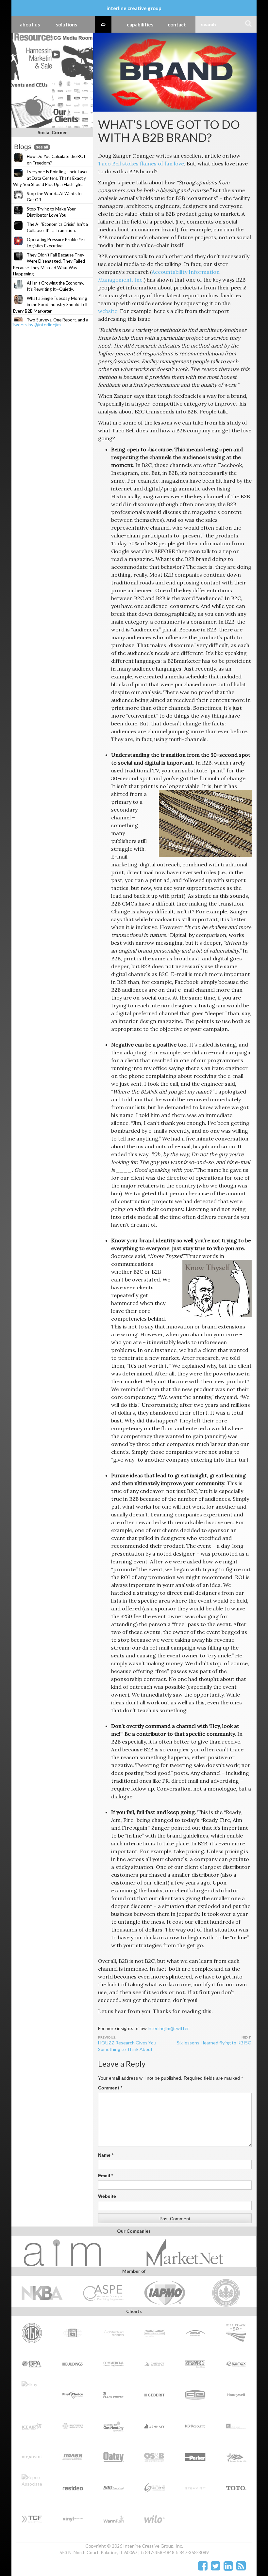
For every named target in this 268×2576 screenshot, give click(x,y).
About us (30, 24)
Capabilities (140, 24)
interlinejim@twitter (168, 2028)
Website (107, 2196)
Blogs (31, 147)
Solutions (67, 24)
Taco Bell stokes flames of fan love (141, 163)
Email (106, 2176)
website (108, 311)
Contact (177, 24)
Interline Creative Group (134, 8)
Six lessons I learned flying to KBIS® (214, 2043)
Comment (110, 2088)
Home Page (103, 24)
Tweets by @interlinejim (36, 325)
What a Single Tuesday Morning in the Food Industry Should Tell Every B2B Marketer (50, 305)
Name (106, 2155)
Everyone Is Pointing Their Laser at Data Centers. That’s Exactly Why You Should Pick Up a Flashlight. (50, 178)
